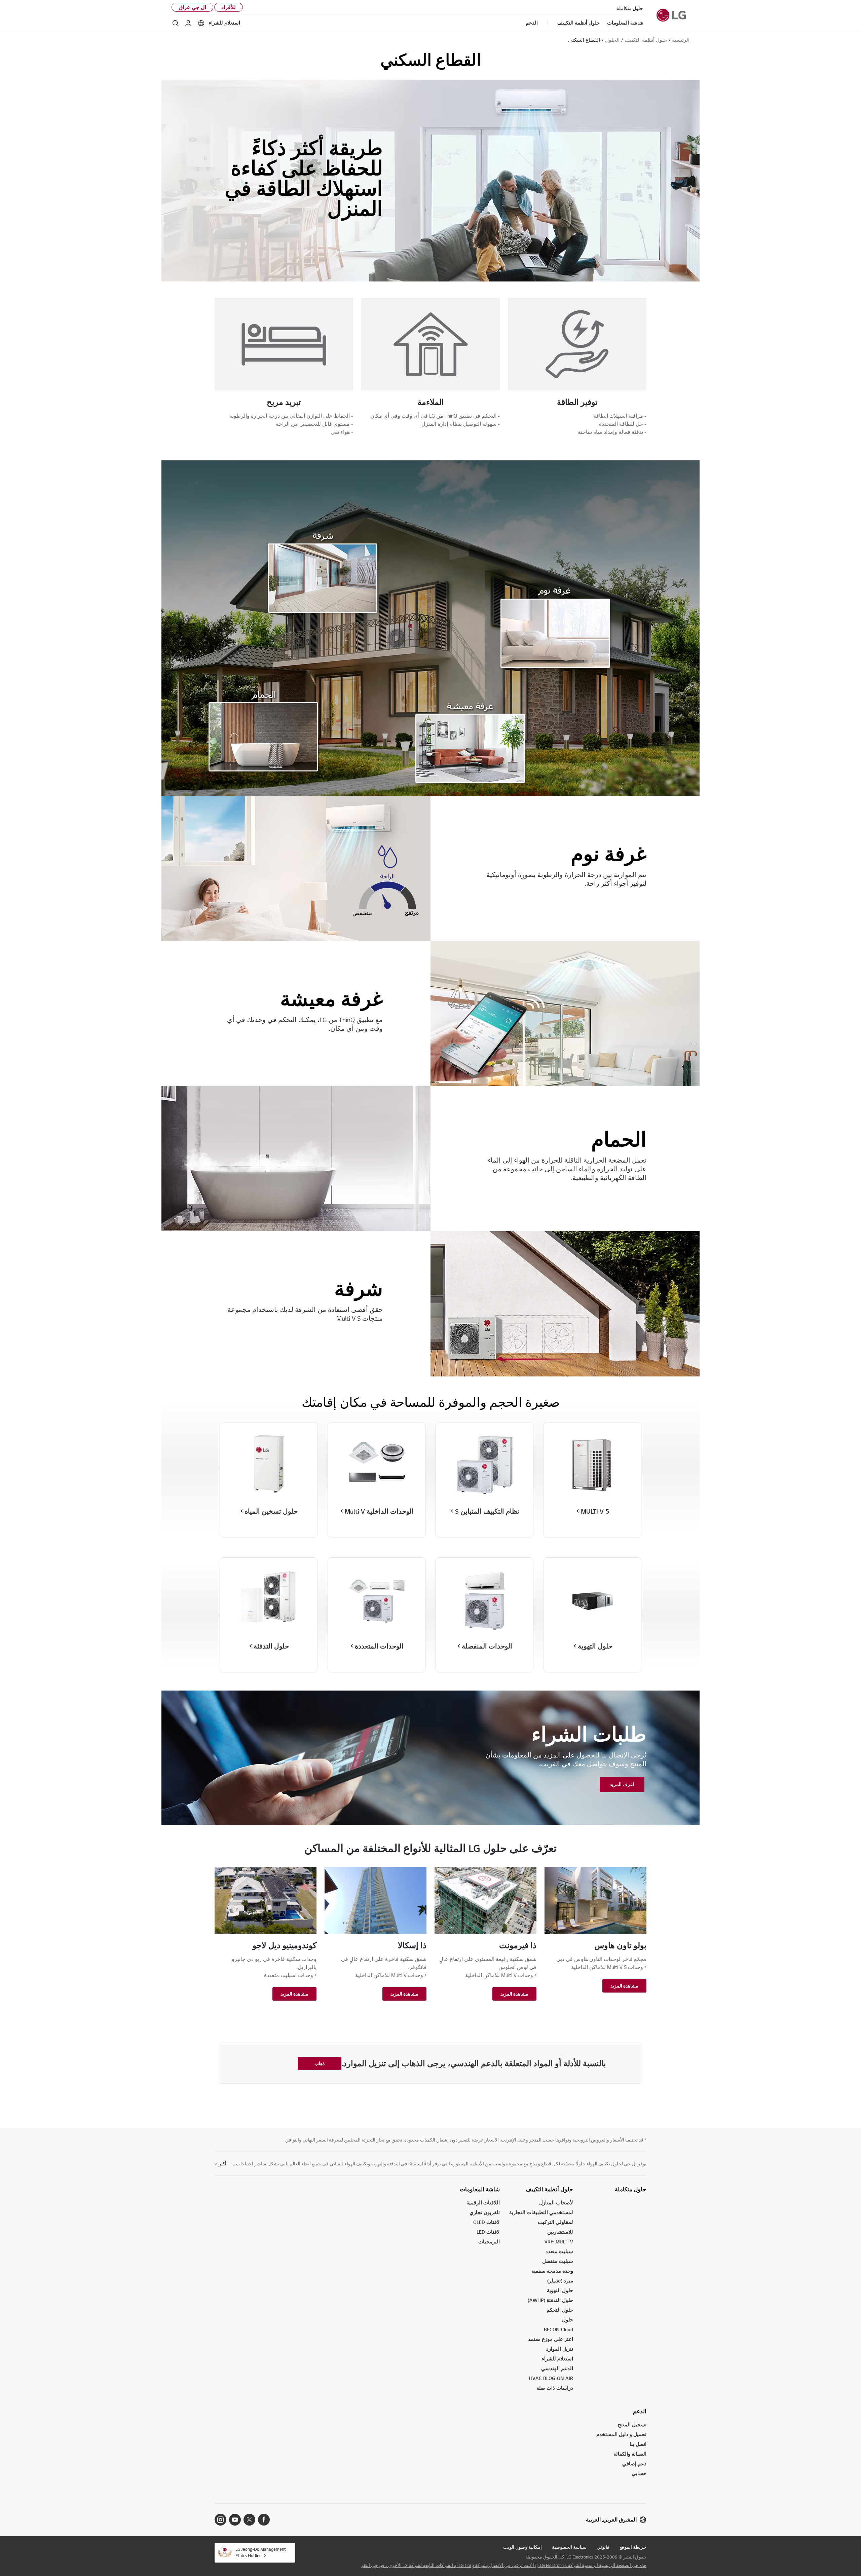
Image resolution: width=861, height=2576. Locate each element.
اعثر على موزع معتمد (551, 2339)
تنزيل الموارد (560, 2349)
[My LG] (188, 23)
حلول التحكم (560, 2310)
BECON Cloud (558, 2329)
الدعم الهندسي (557, 2368)
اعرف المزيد (622, 1784)
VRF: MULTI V (559, 2242)
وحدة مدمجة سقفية (552, 2271)
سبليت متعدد (559, 2251)
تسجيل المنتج (632, 2425)
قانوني (603, 2547)
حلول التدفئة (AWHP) (550, 2300)
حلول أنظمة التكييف (549, 2189)
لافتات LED (488, 2232)
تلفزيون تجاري (485, 2212)
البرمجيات (489, 2242)
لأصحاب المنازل (556, 2203)
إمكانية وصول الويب (522, 2547)
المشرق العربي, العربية (611, 2520)
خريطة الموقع (633, 2547)
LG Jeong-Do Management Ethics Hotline (261, 2552)
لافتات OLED (486, 2222)
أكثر (222, 2164)
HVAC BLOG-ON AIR (551, 2378)
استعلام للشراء (224, 23)
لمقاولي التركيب (555, 2222)
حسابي (639, 2473)
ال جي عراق (192, 7)
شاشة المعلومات (480, 2189)
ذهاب (320, 2063)
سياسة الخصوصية (569, 2547)
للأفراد (229, 7)
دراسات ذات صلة (555, 2388)
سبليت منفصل (558, 2261)
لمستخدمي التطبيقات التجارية (541, 2212)
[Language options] (201, 23)
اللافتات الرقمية (483, 2203)
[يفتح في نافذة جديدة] (264, 2520)
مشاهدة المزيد (624, 1986)
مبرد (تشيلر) (560, 2281)
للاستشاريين (560, 2232)
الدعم (640, 2411)
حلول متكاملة (630, 8)
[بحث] (176, 23)
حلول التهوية (560, 2290)
